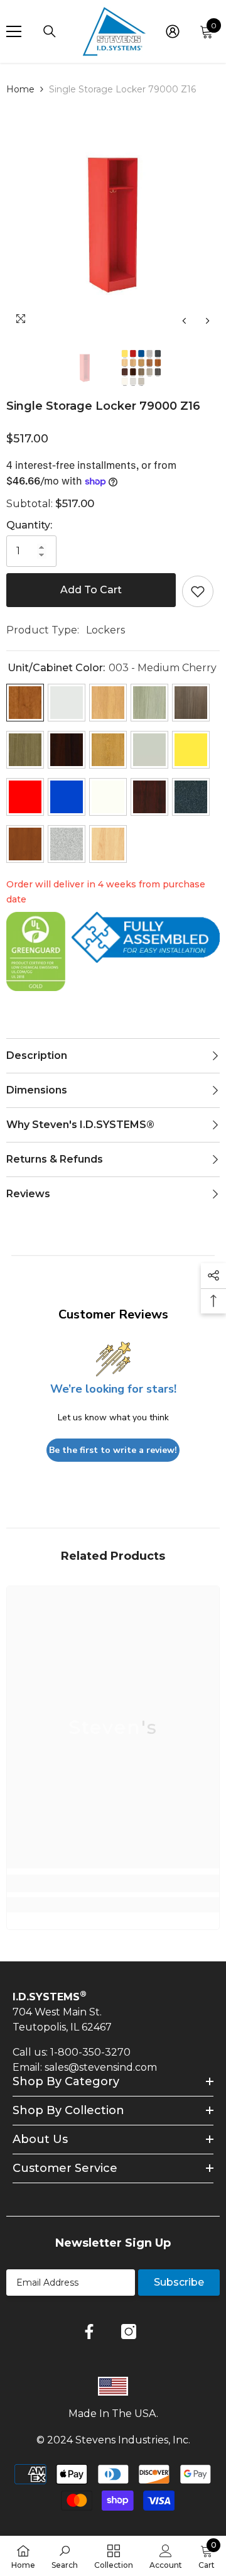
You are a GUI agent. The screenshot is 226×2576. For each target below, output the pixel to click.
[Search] (50, 31)
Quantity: (29, 525)
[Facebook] (89, 2332)
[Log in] (173, 31)
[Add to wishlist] (198, 591)
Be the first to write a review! (113, 1450)
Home (20, 89)
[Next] (207, 321)
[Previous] (184, 321)
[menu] (14, 31)
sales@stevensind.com (101, 2067)
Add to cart (91, 590)
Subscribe (179, 2282)
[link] (113, 1883)
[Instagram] (129, 2332)
